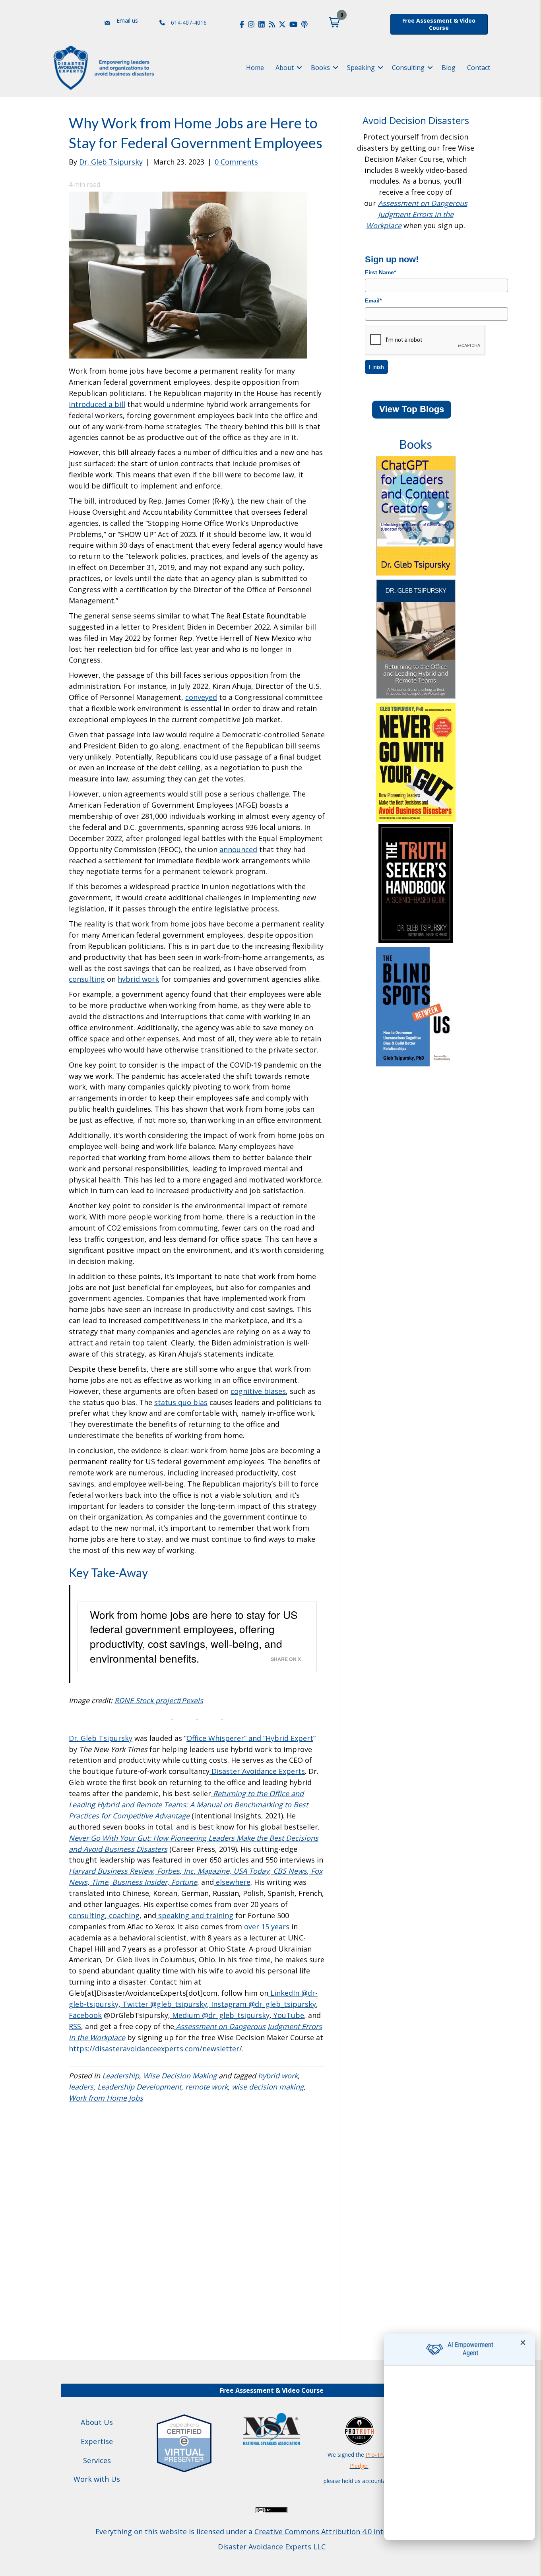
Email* (373, 300)
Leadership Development (139, 2087)
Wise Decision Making (180, 2076)
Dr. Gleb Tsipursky (101, 1738)
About (285, 68)
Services (97, 2460)
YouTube (288, 2015)
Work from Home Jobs (106, 2098)
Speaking (361, 68)
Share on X (286, 1659)
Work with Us (97, 2479)
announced (238, 849)
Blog (449, 68)
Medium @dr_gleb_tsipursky (220, 2015)
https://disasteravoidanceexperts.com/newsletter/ (155, 2049)
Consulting (408, 68)
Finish (376, 367)
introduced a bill (97, 404)
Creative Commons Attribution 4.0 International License (350, 2531)
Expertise (97, 2441)
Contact (479, 68)
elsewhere (233, 1882)
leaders (81, 2087)
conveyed (201, 697)
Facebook (85, 2015)
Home (255, 68)
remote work (207, 2087)
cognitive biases (258, 1391)
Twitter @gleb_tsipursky (164, 2004)
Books (320, 68)
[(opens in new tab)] (184, 2442)
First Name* (380, 272)
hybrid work (138, 979)
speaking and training (195, 1915)
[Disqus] (197, 2230)
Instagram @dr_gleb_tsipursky (263, 2004)
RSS (75, 2026)
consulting (87, 979)
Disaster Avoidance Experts (257, 1771)
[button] (334, 22)
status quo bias (181, 1402)
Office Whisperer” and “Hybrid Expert (250, 1738)
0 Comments (236, 162)
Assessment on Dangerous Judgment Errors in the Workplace (417, 214)
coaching (123, 1915)
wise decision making (268, 2087)
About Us (97, 2422)
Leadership (121, 2076)
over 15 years (266, 1927)
